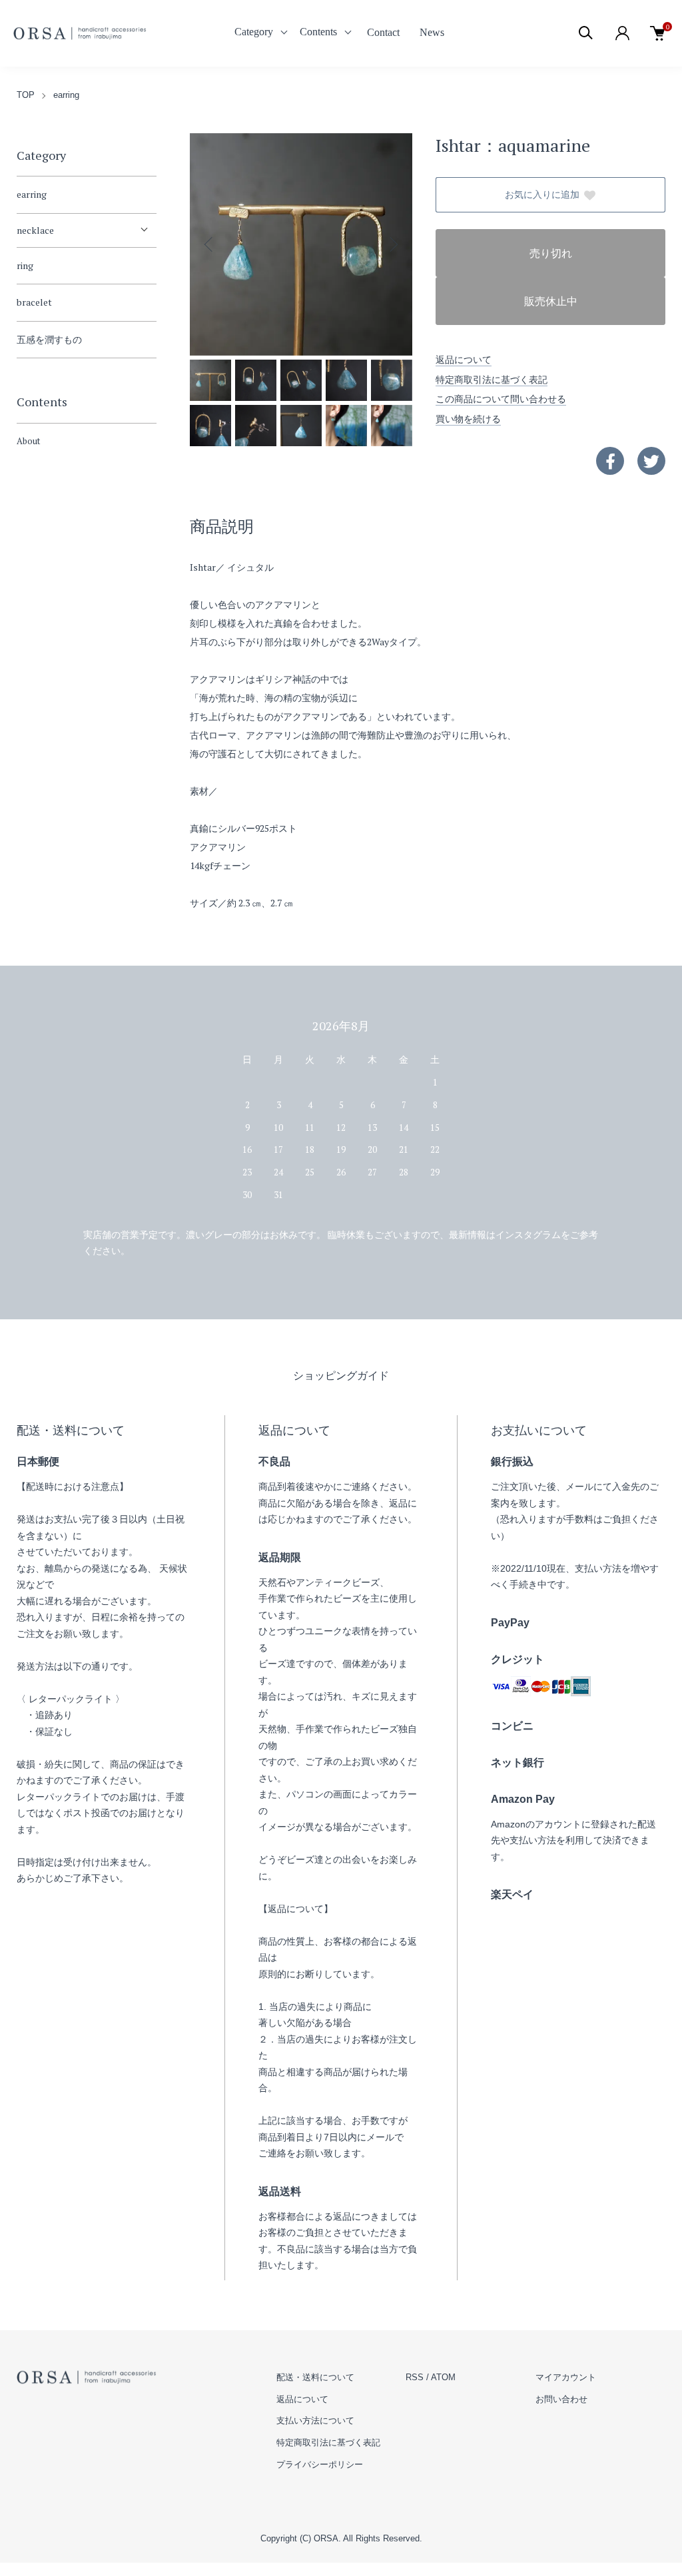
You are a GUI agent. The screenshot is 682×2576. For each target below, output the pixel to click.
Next (392, 244)
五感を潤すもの (49, 339)
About (28, 441)
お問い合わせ (561, 2399)
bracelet (34, 302)
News (432, 32)
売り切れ (551, 253)
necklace (35, 230)
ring (25, 265)
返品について (464, 359)
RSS (415, 2377)
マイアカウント (566, 2377)
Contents (318, 32)
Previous (210, 244)
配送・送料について (315, 2377)
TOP (26, 95)
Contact (383, 32)
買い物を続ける (468, 419)
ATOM (443, 2377)
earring (66, 95)
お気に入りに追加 (542, 195)
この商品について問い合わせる (501, 399)
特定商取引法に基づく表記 (492, 379)
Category (254, 32)
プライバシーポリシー (320, 2464)
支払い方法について (315, 2420)
